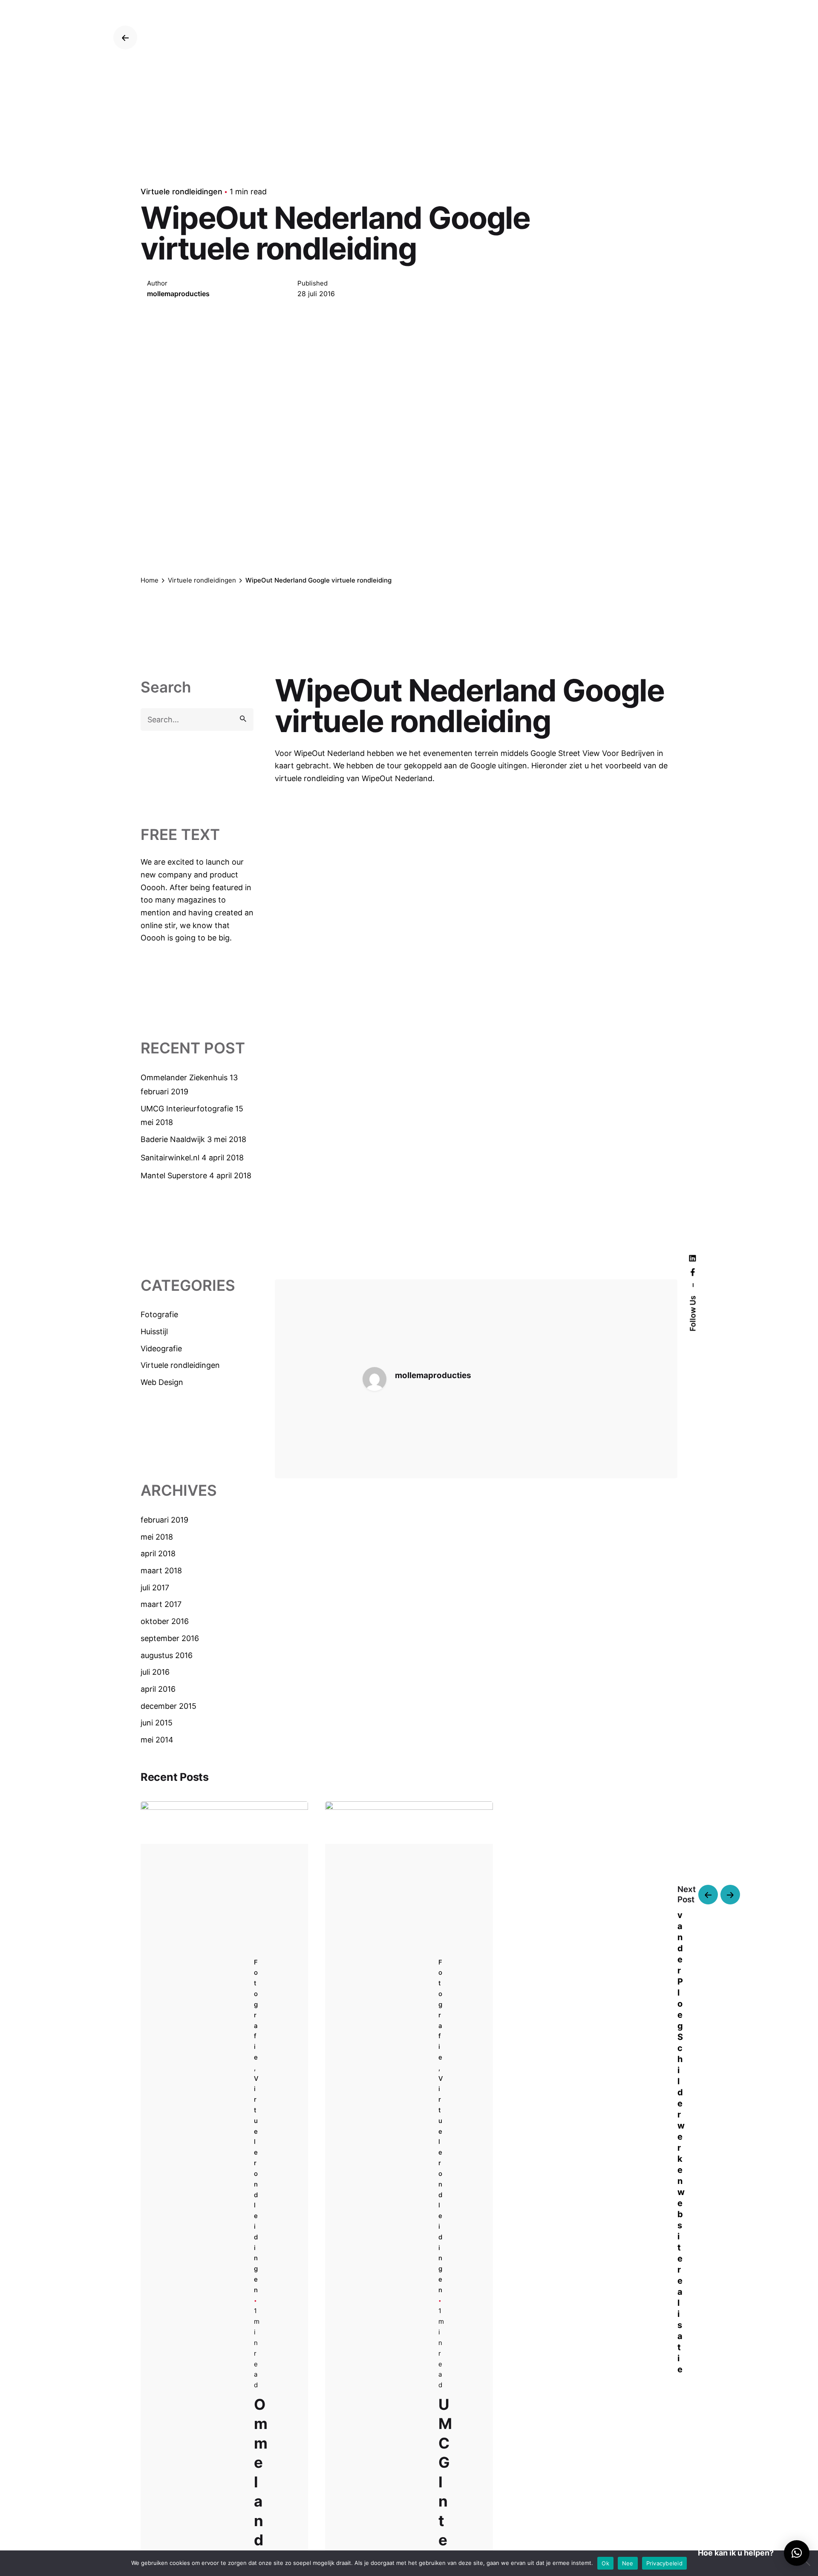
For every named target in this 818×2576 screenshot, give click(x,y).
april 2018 (158, 1553)
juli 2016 (155, 1672)
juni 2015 (157, 1723)
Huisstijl (154, 1331)
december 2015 (168, 1706)
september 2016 (170, 1638)
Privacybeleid (664, 2563)
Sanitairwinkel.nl (170, 1158)
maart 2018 (161, 1571)
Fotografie (159, 1314)
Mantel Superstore (174, 1175)
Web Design (162, 1382)
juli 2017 (155, 1588)
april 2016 (158, 1689)
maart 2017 (161, 1604)
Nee (628, 2563)
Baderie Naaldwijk (173, 1139)
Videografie (161, 1349)
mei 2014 (157, 1740)
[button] (797, 2553)
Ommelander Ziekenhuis (184, 1077)
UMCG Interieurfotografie (187, 1109)
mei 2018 (157, 1537)
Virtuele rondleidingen (181, 192)
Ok (605, 2563)
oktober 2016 (165, 1621)
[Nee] (807, 2563)
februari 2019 (164, 1520)
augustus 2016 (167, 1655)
